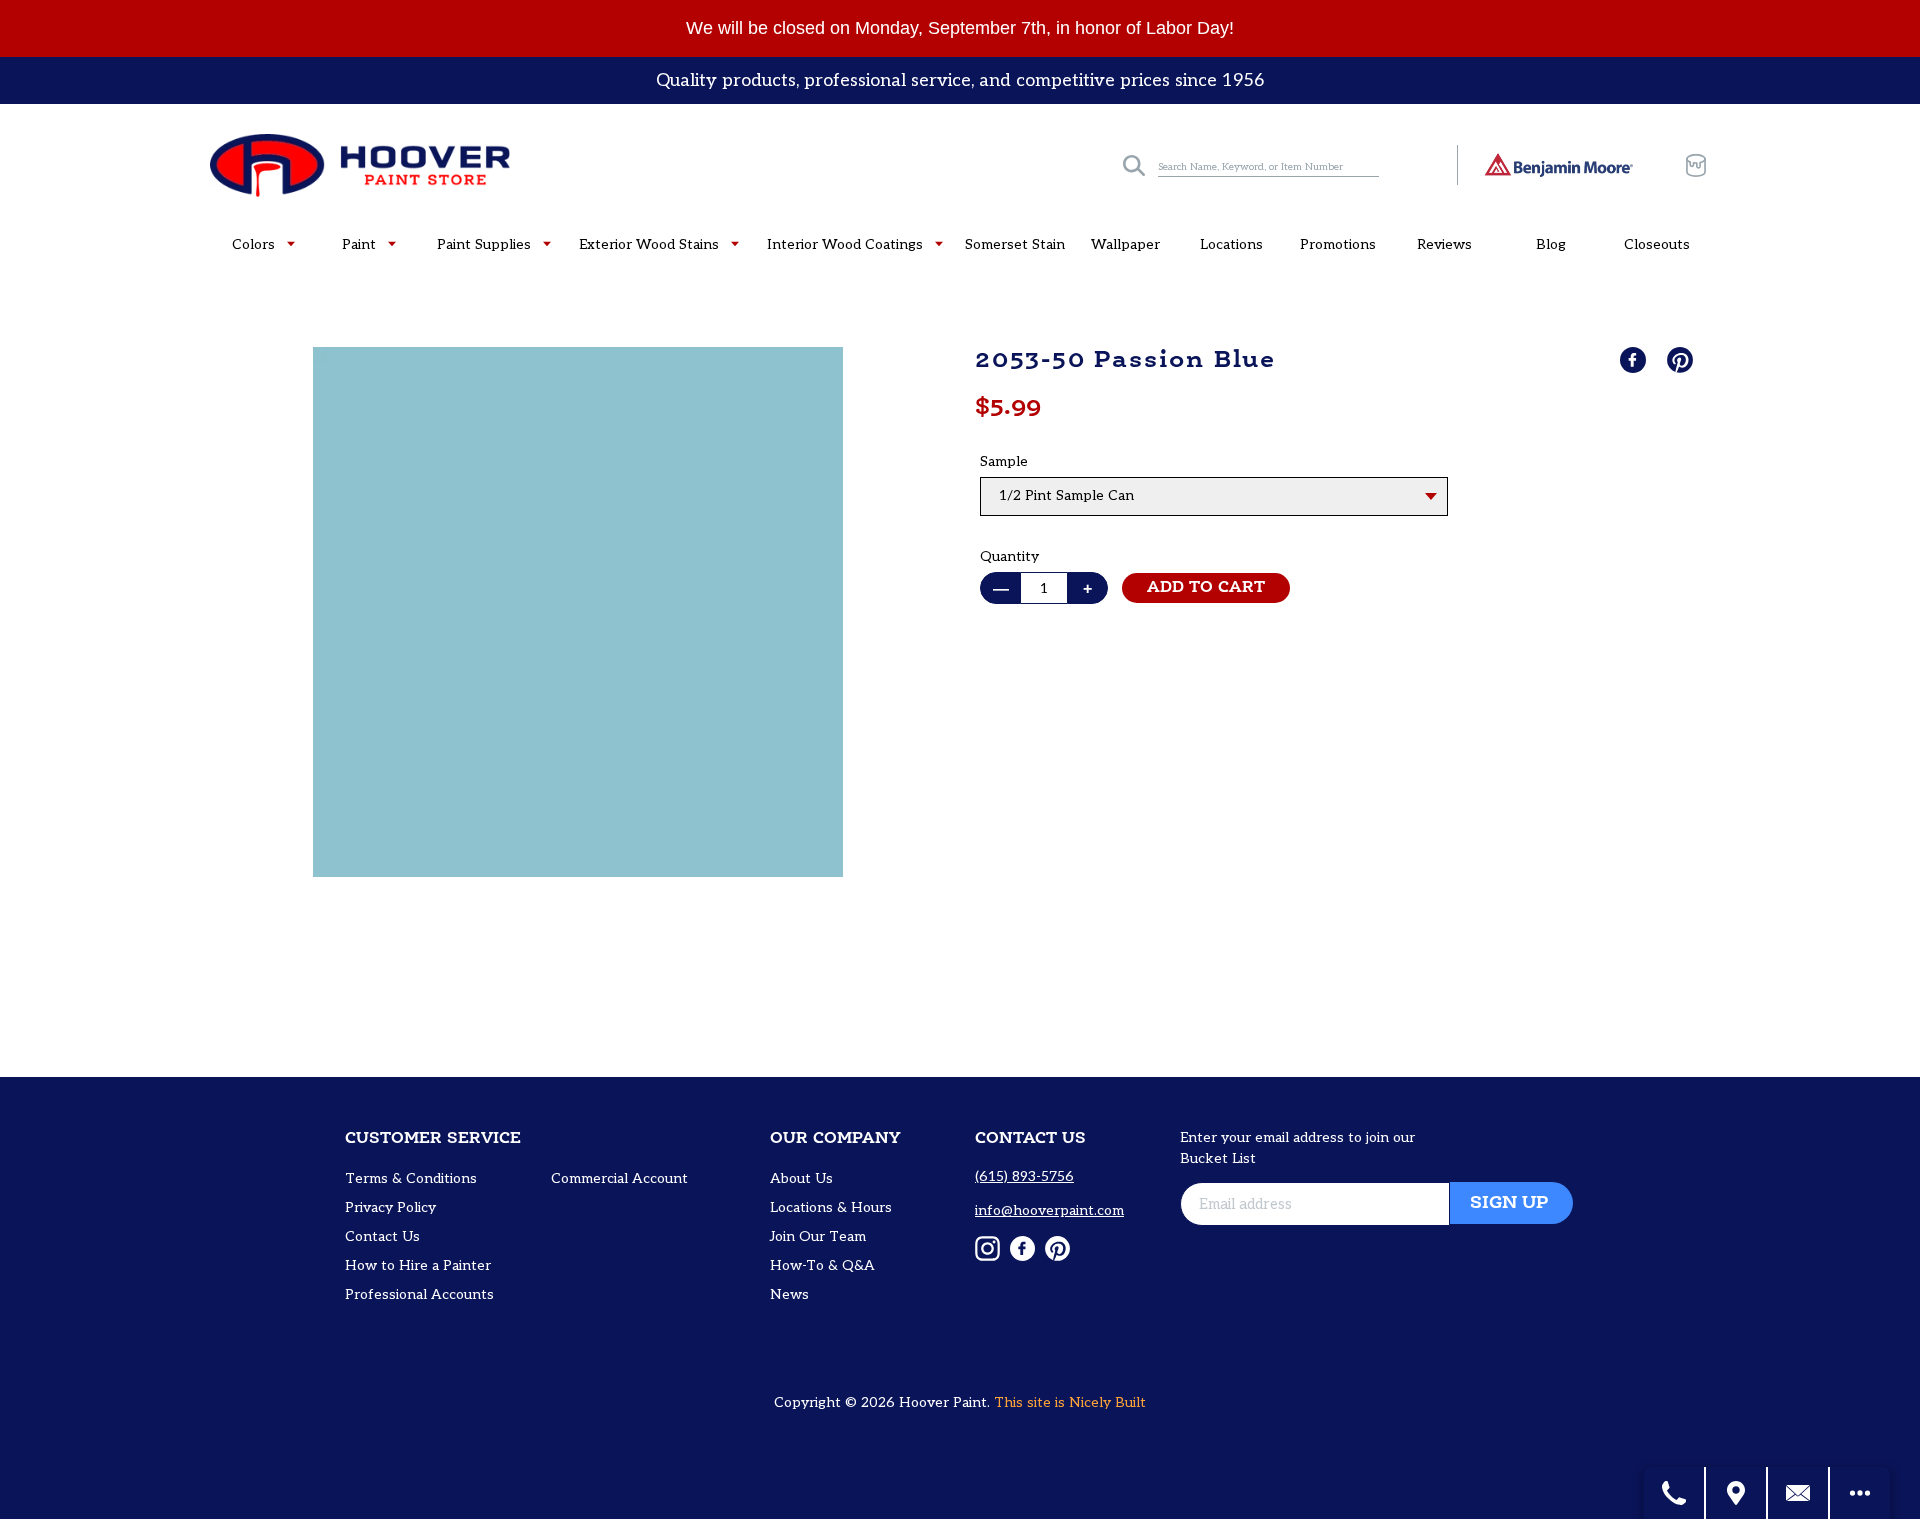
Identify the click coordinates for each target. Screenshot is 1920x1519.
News (789, 1294)
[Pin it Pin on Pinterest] (1682, 360)
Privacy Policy (390, 1207)
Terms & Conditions (411, 1178)
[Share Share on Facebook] (1635, 360)
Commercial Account (619, 1178)
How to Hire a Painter (418, 1265)
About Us (801, 1178)
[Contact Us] (1799, 1493)
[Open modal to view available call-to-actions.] (1860, 1493)
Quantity (1009, 556)
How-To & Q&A (822, 1265)
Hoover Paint (943, 1402)
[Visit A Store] (1737, 1493)
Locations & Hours (831, 1207)
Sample (1004, 461)
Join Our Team (818, 1236)
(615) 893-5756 (1024, 1176)
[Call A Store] (1675, 1493)
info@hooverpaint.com (1049, 1210)
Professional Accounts (419, 1294)
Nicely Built (1107, 1402)
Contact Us (382, 1236)
